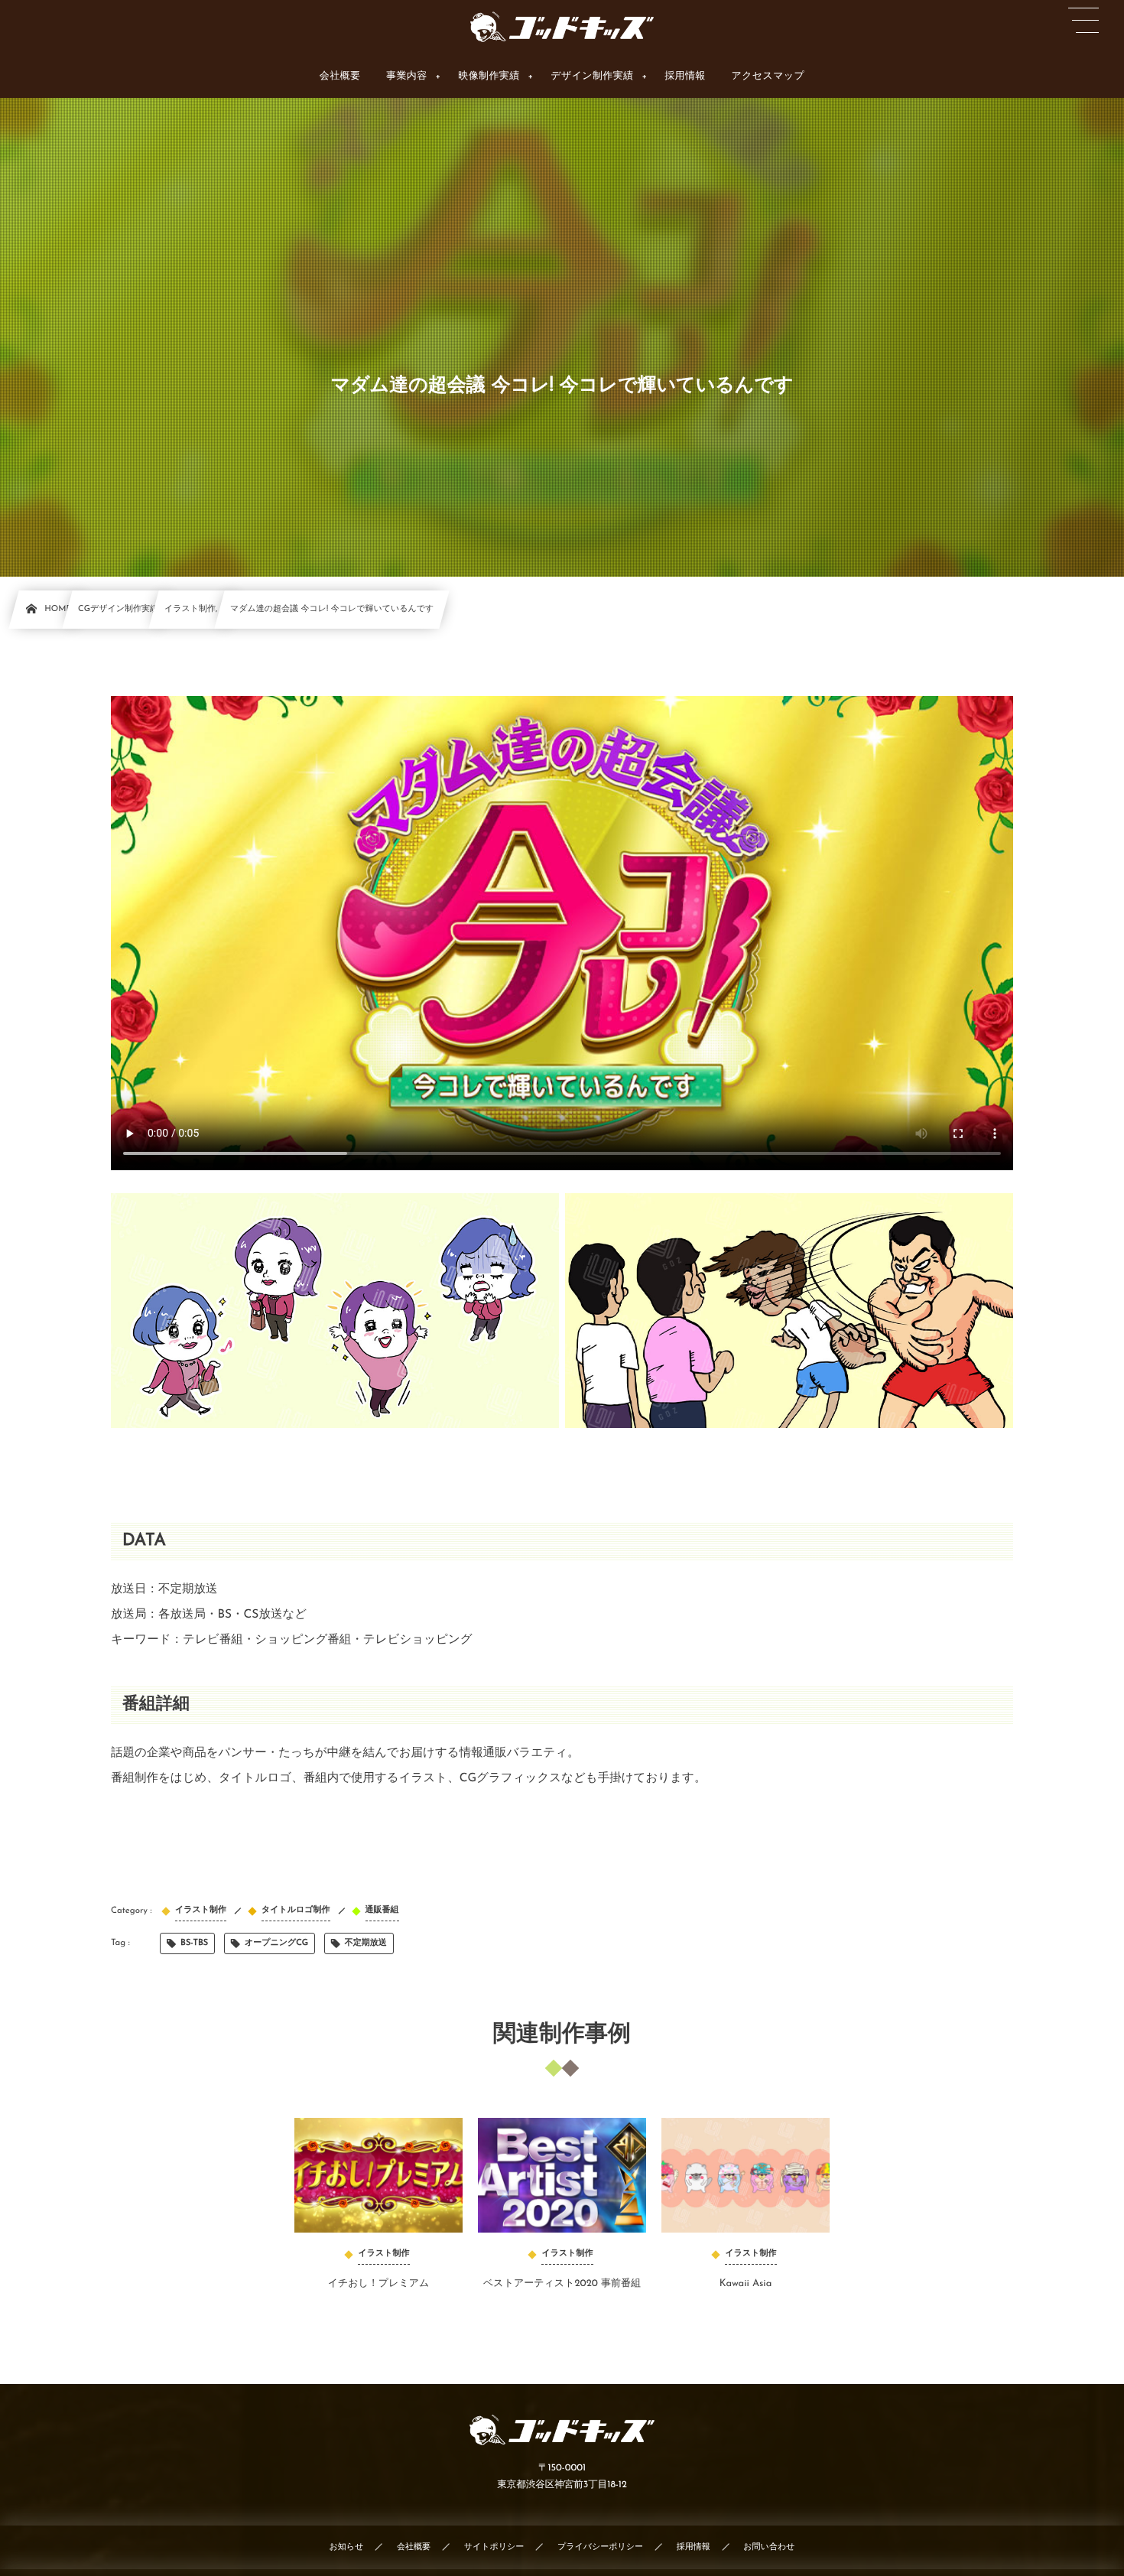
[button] (1083, 21)
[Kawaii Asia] (746, 2175)
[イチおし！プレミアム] (378, 2175)
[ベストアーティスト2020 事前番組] (562, 2175)
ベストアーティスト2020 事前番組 (562, 2284)
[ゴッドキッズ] (562, 27)
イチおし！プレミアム (379, 2284)
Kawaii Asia (746, 2284)
